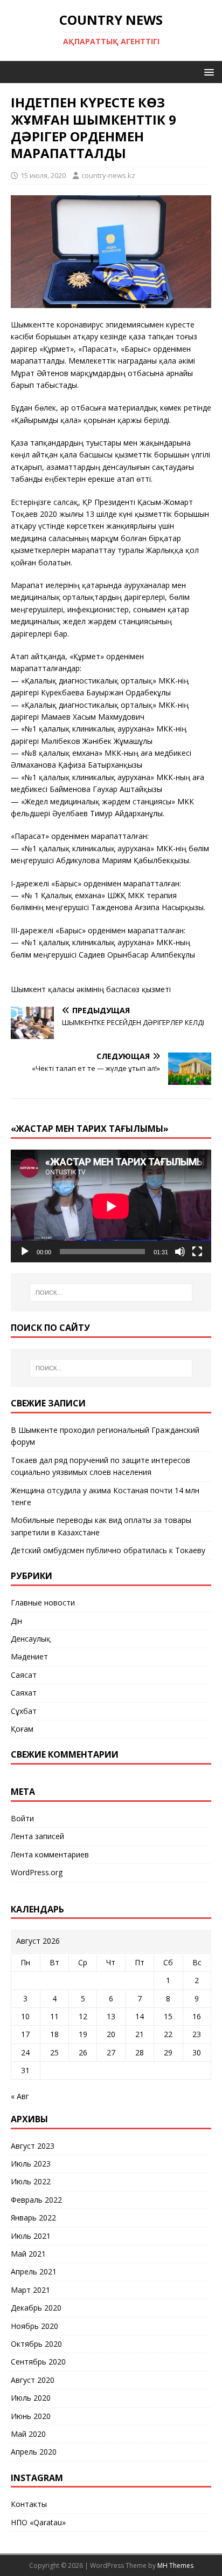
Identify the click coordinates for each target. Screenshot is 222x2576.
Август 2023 (33, 2146)
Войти (22, 1818)
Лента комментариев (50, 1854)
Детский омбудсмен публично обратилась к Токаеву (108, 1550)
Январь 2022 (33, 2218)
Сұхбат (24, 1711)
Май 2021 (28, 2254)
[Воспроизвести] (25, 1252)
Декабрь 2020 (36, 2308)
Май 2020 (28, 2434)
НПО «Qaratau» (38, 2522)
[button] (207, 71)
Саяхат (24, 1693)
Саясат (24, 1675)
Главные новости (43, 1603)
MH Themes (175, 2565)
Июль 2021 (31, 2236)
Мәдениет (29, 1656)
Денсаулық (31, 1639)
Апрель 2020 (34, 2452)
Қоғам (22, 1729)
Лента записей (37, 1836)
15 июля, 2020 (43, 175)
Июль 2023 (31, 2164)
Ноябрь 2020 (34, 2326)
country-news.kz (108, 175)
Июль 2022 (31, 2181)
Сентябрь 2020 (38, 2362)
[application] (111, 1206)
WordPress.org (37, 1872)
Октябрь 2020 (36, 2344)
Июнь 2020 (31, 2416)
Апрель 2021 (34, 2271)
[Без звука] (180, 1252)
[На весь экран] (197, 1252)
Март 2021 (30, 2290)
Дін (16, 1621)
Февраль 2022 (36, 2200)
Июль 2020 (31, 2398)
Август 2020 (33, 2380)
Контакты (29, 2504)
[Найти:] (111, 1293)
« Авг (20, 2096)
